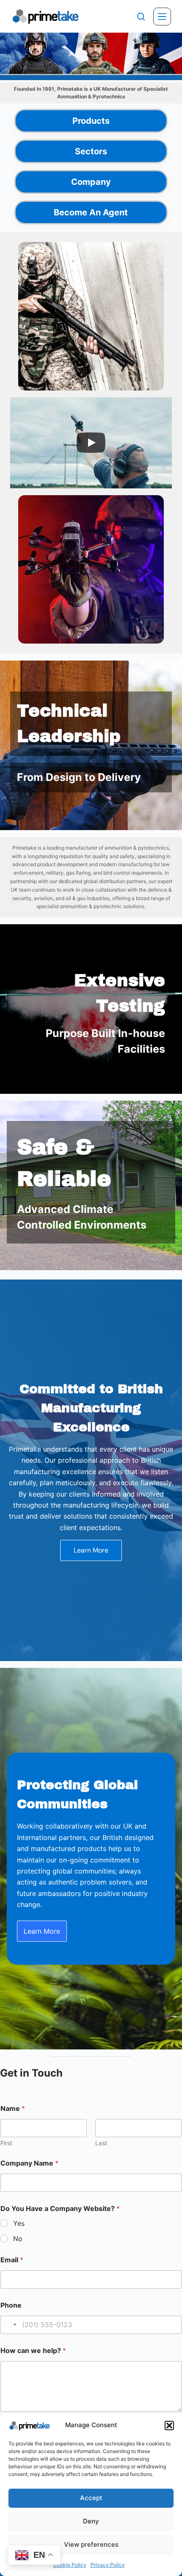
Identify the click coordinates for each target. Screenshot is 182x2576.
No (18, 2239)
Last (101, 2143)
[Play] (91, 443)
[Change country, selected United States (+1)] (10, 2325)
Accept (91, 2498)
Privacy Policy (108, 2565)
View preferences (91, 2544)
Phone (11, 2305)
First (6, 2143)
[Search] (141, 17)
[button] (169, 2425)
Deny (91, 2521)
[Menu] (162, 17)
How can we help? (33, 2351)
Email (12, 2260)
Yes (19, 2223)
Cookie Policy (70, 2565)
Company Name (29, 2163)
